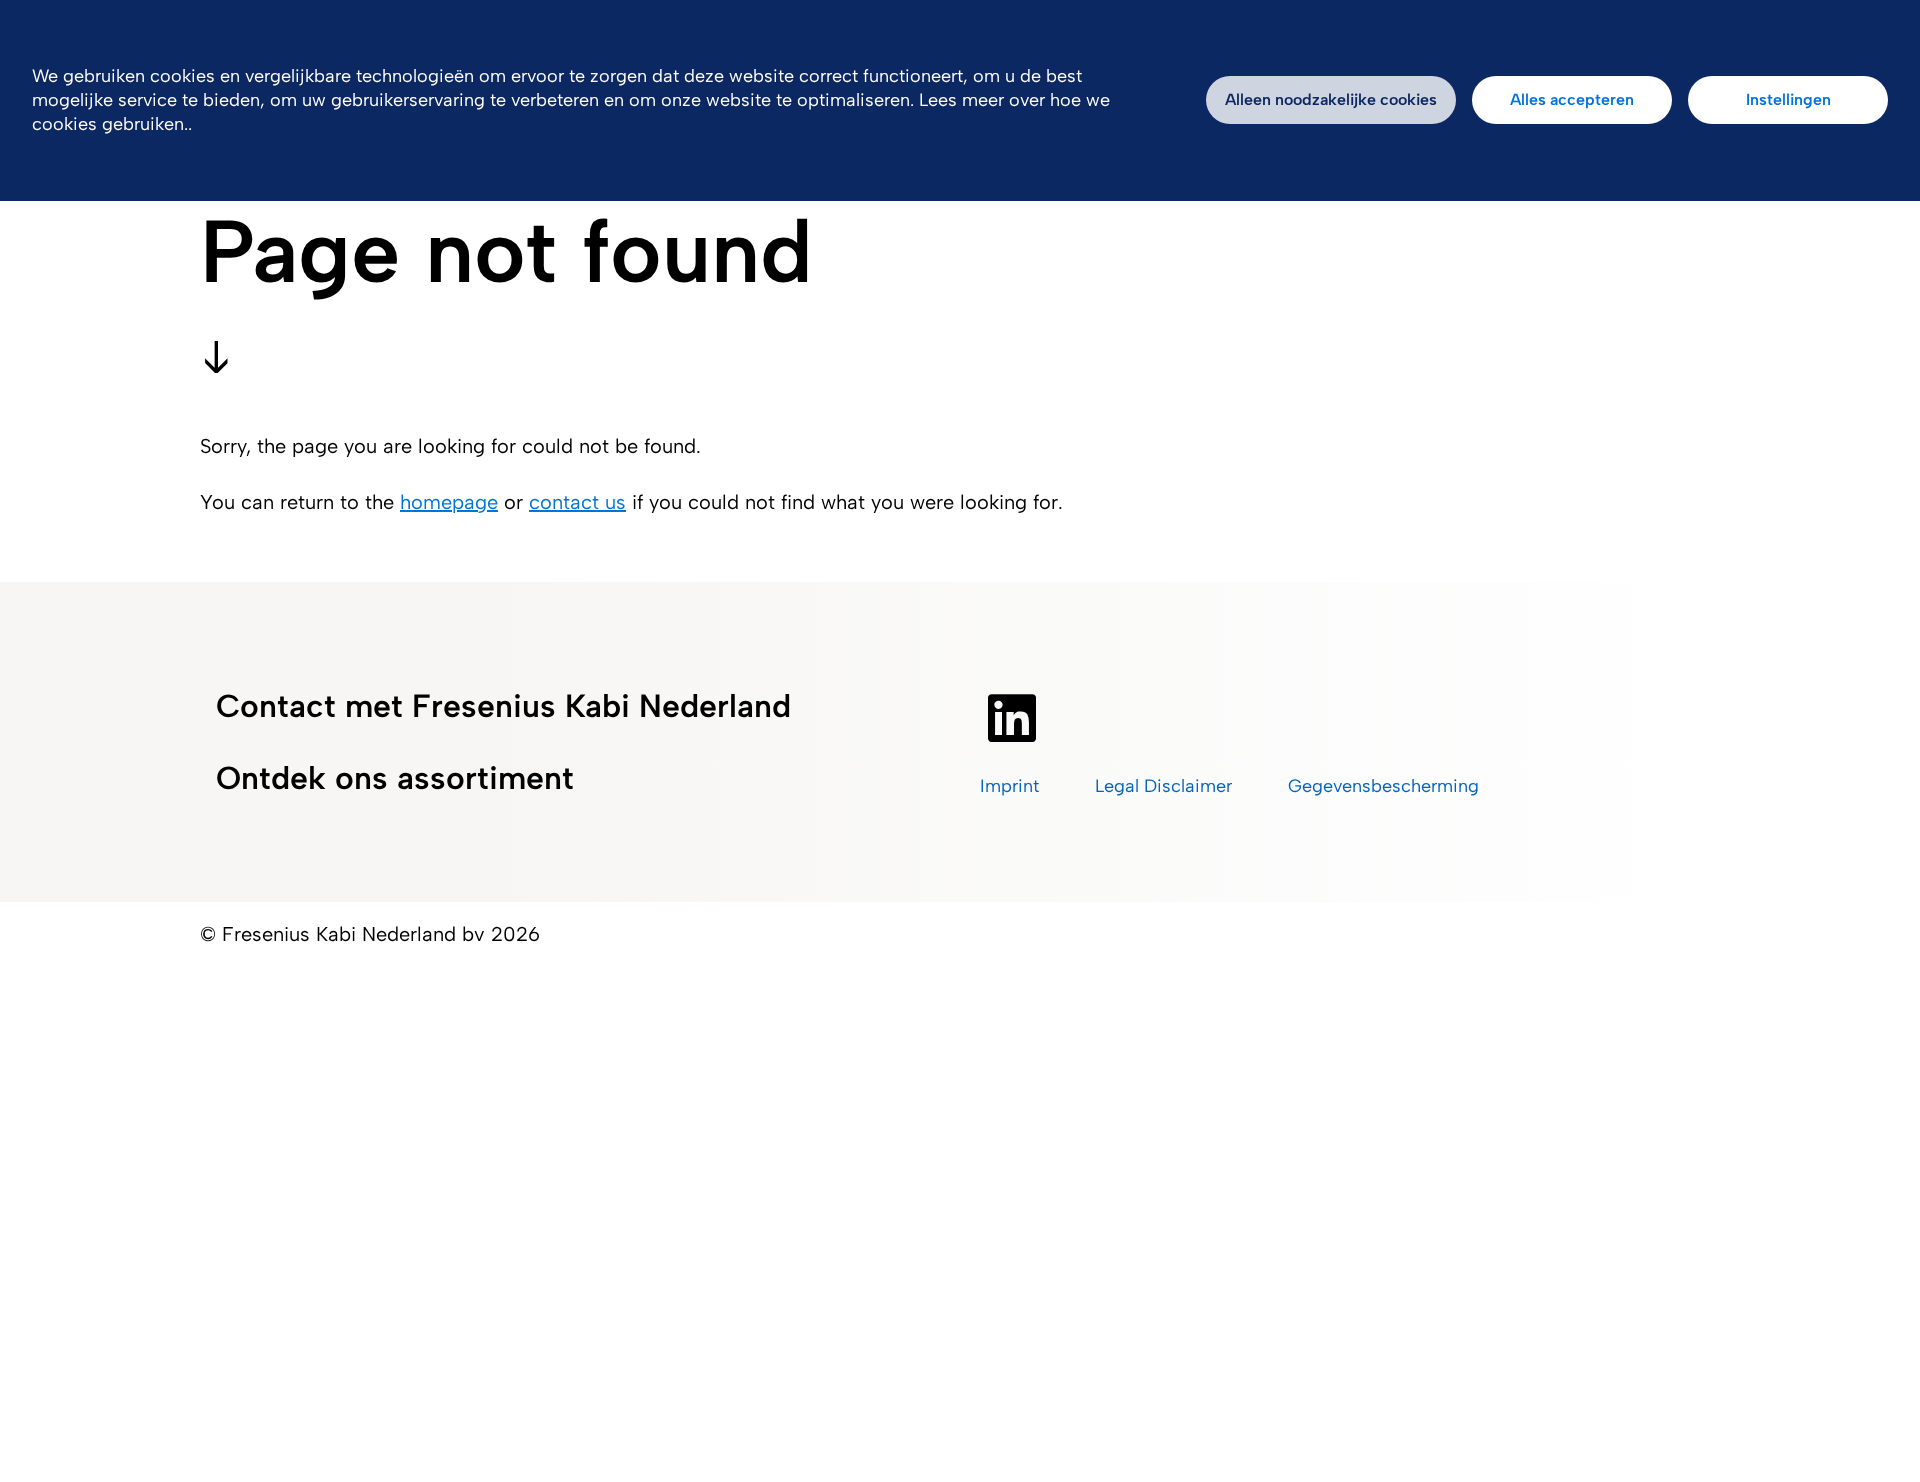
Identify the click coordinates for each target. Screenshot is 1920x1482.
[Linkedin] (1012, 718)
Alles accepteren (1572, 99)
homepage (449, 502)
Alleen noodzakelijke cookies (1331, 99)
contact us (577, 502)
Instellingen (1788, 99)
